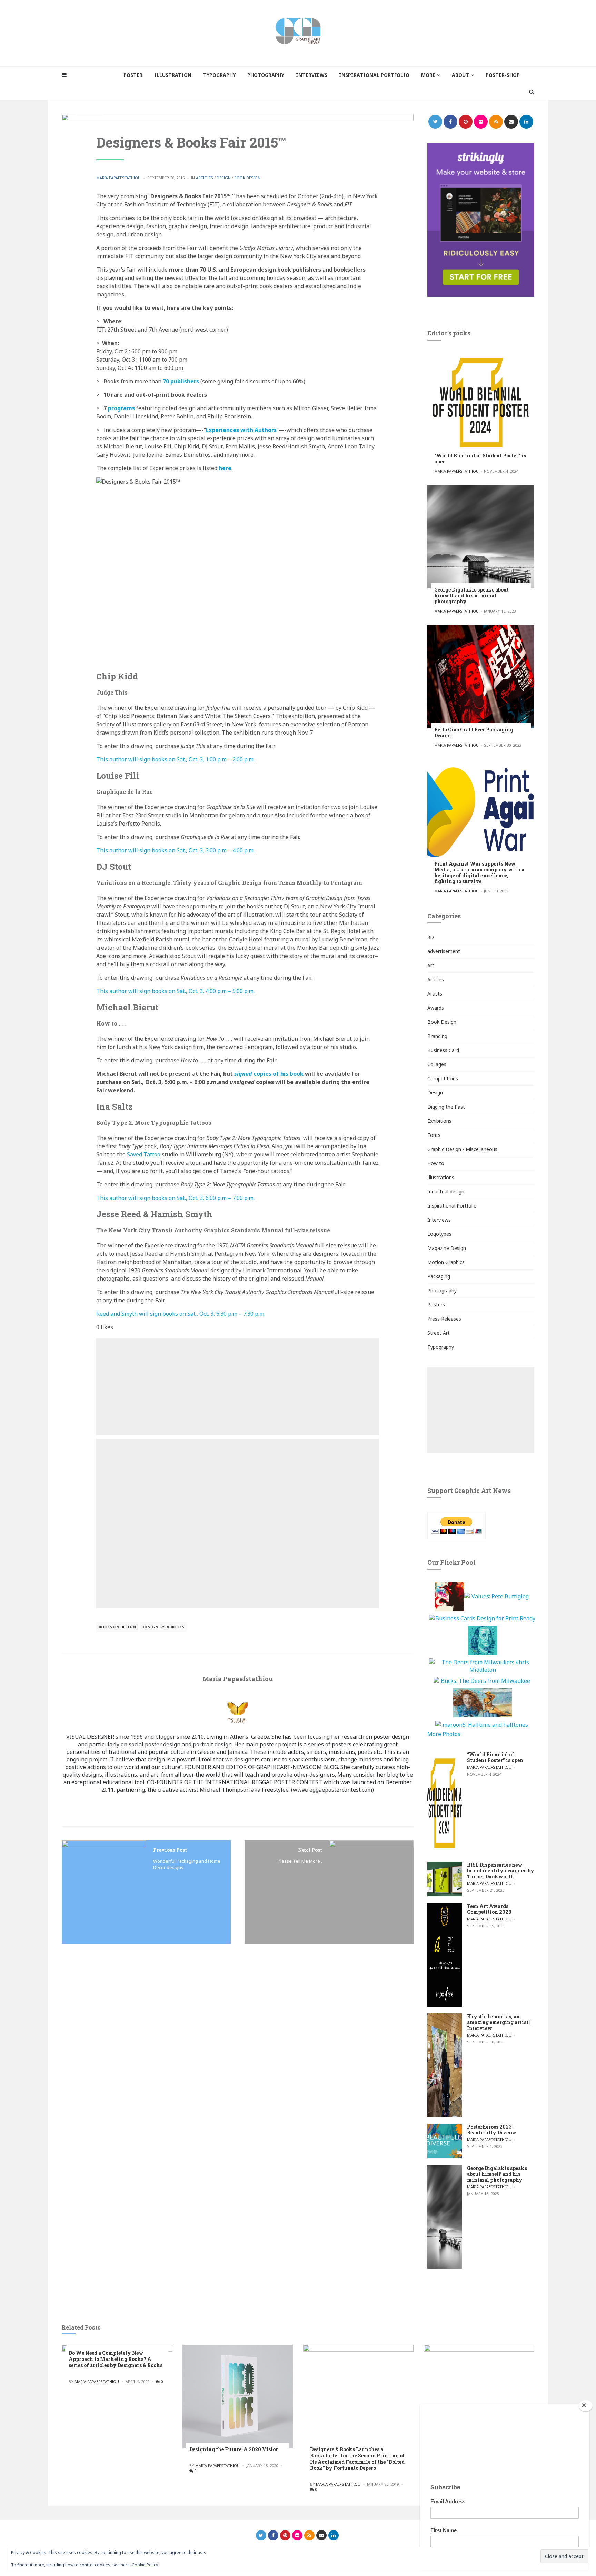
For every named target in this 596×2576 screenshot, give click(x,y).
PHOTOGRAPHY (266, 75)
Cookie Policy (145, 2565)
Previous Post (170, 1850)
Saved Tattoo (144, 1154)
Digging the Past (446, 1107)
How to (436, 1163)
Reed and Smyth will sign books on (181, 1314)
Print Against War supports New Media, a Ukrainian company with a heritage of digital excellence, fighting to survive (479, 872)
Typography (441, 1347)
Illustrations (441, 1177)
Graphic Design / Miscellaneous (462, 1149)
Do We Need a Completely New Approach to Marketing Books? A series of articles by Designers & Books (116, 2359)
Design (224, 178)
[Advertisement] (238, 1387)
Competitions (443, 1078)
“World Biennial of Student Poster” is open (480, 458)
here (225, 468)
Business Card (443, 1050)
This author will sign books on (175, 759)
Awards (436, 1008)
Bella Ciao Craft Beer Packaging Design (474, 733)
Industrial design (446, 1191)
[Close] (586, 2406)
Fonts (434, 1135)
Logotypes (439, 1234)
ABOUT (460, 75)
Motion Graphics (446, 1262)
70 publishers (181, 381)
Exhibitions (439, 1121)
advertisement (444, 951)
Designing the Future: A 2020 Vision (234, 2449)
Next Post (310, 1850)
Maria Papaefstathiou (118, 178)
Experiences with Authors (241, 430)
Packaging (439, 1276)
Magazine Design (447, 1248)
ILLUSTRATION (173, 75)
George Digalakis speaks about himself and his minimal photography (471, 595)
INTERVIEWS (312, 75)
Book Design (247, 178)
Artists (435, 994)
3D (431, 937)
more (428, 75)
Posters (436, 1305)
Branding (437, 1036)
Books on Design (117, 1627)
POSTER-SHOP (503, 75)
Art (431, 965)
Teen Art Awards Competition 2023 (489, 1909)
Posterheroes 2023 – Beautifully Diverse (491, 2130)
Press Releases (444, 1319)
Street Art (439, 1333)
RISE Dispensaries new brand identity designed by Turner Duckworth (501, 1871)
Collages (437, 1064)
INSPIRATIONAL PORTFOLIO (374, 75)
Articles (205, 178)
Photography (442, 1290)
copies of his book (269, 1074)
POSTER (133, 75)
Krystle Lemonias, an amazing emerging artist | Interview (499, 2022)
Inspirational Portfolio (452, 1206)
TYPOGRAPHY (219, 75)
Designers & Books (163, 1627)
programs (121, 408)
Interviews (439, 1220)
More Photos (444, 1734)
